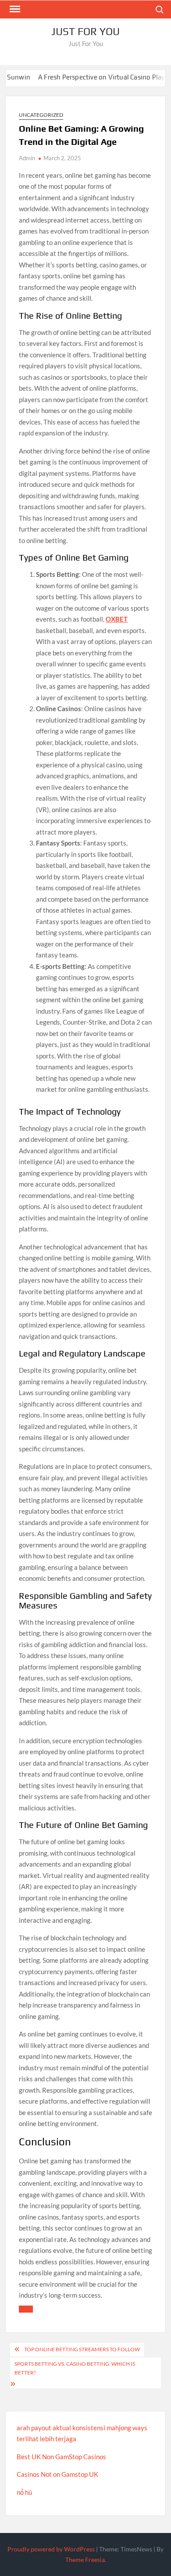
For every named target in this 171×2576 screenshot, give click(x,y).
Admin (27, 158)
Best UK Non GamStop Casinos (61, 2457)
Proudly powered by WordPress (51, 2549)
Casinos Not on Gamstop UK (57, 2474)
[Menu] (14, 9)
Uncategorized (41, 115)
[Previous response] (26, 2309)
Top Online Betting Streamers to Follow (82, 2349)
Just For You (85, 31)
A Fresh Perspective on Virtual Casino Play (84, 77)
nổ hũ (24, 2492)
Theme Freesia (85, 2560)
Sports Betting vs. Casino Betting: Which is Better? (75, 2368)
